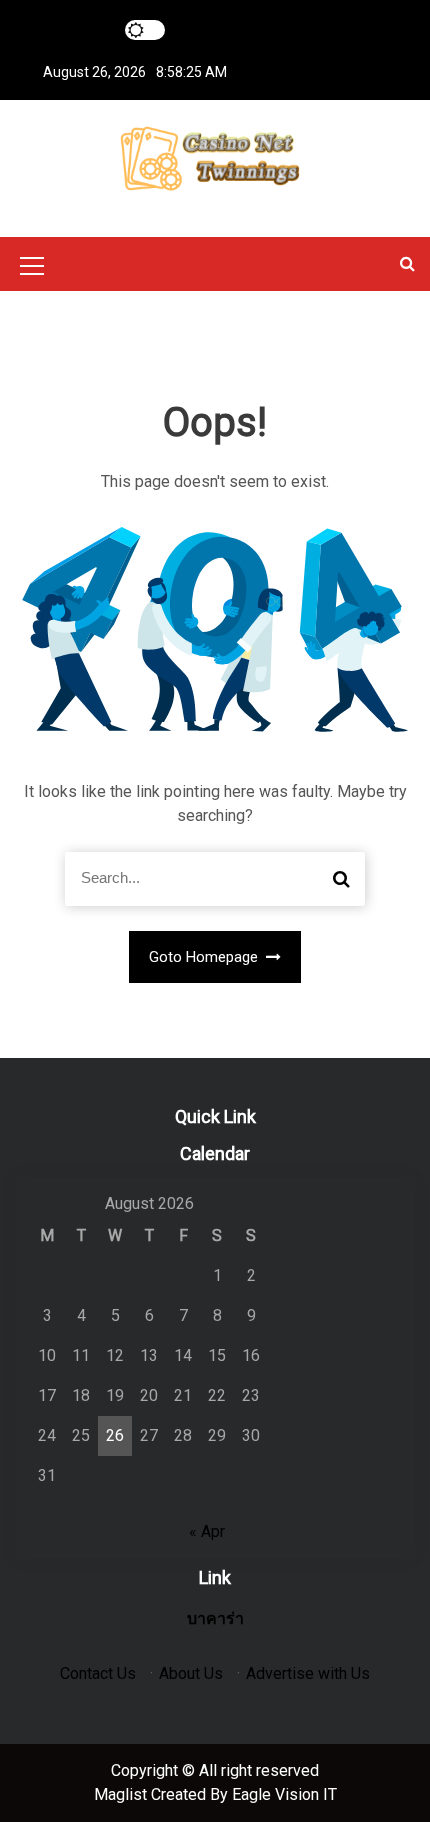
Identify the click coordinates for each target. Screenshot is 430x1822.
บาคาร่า (215, 1618)
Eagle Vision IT (284, 1794)
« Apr (207, 1531)
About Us (191, 1673)
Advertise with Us (308, 1673)
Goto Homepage (205, 957)
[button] (407, 263)
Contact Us (98, 1673)
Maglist (122, 1794)
